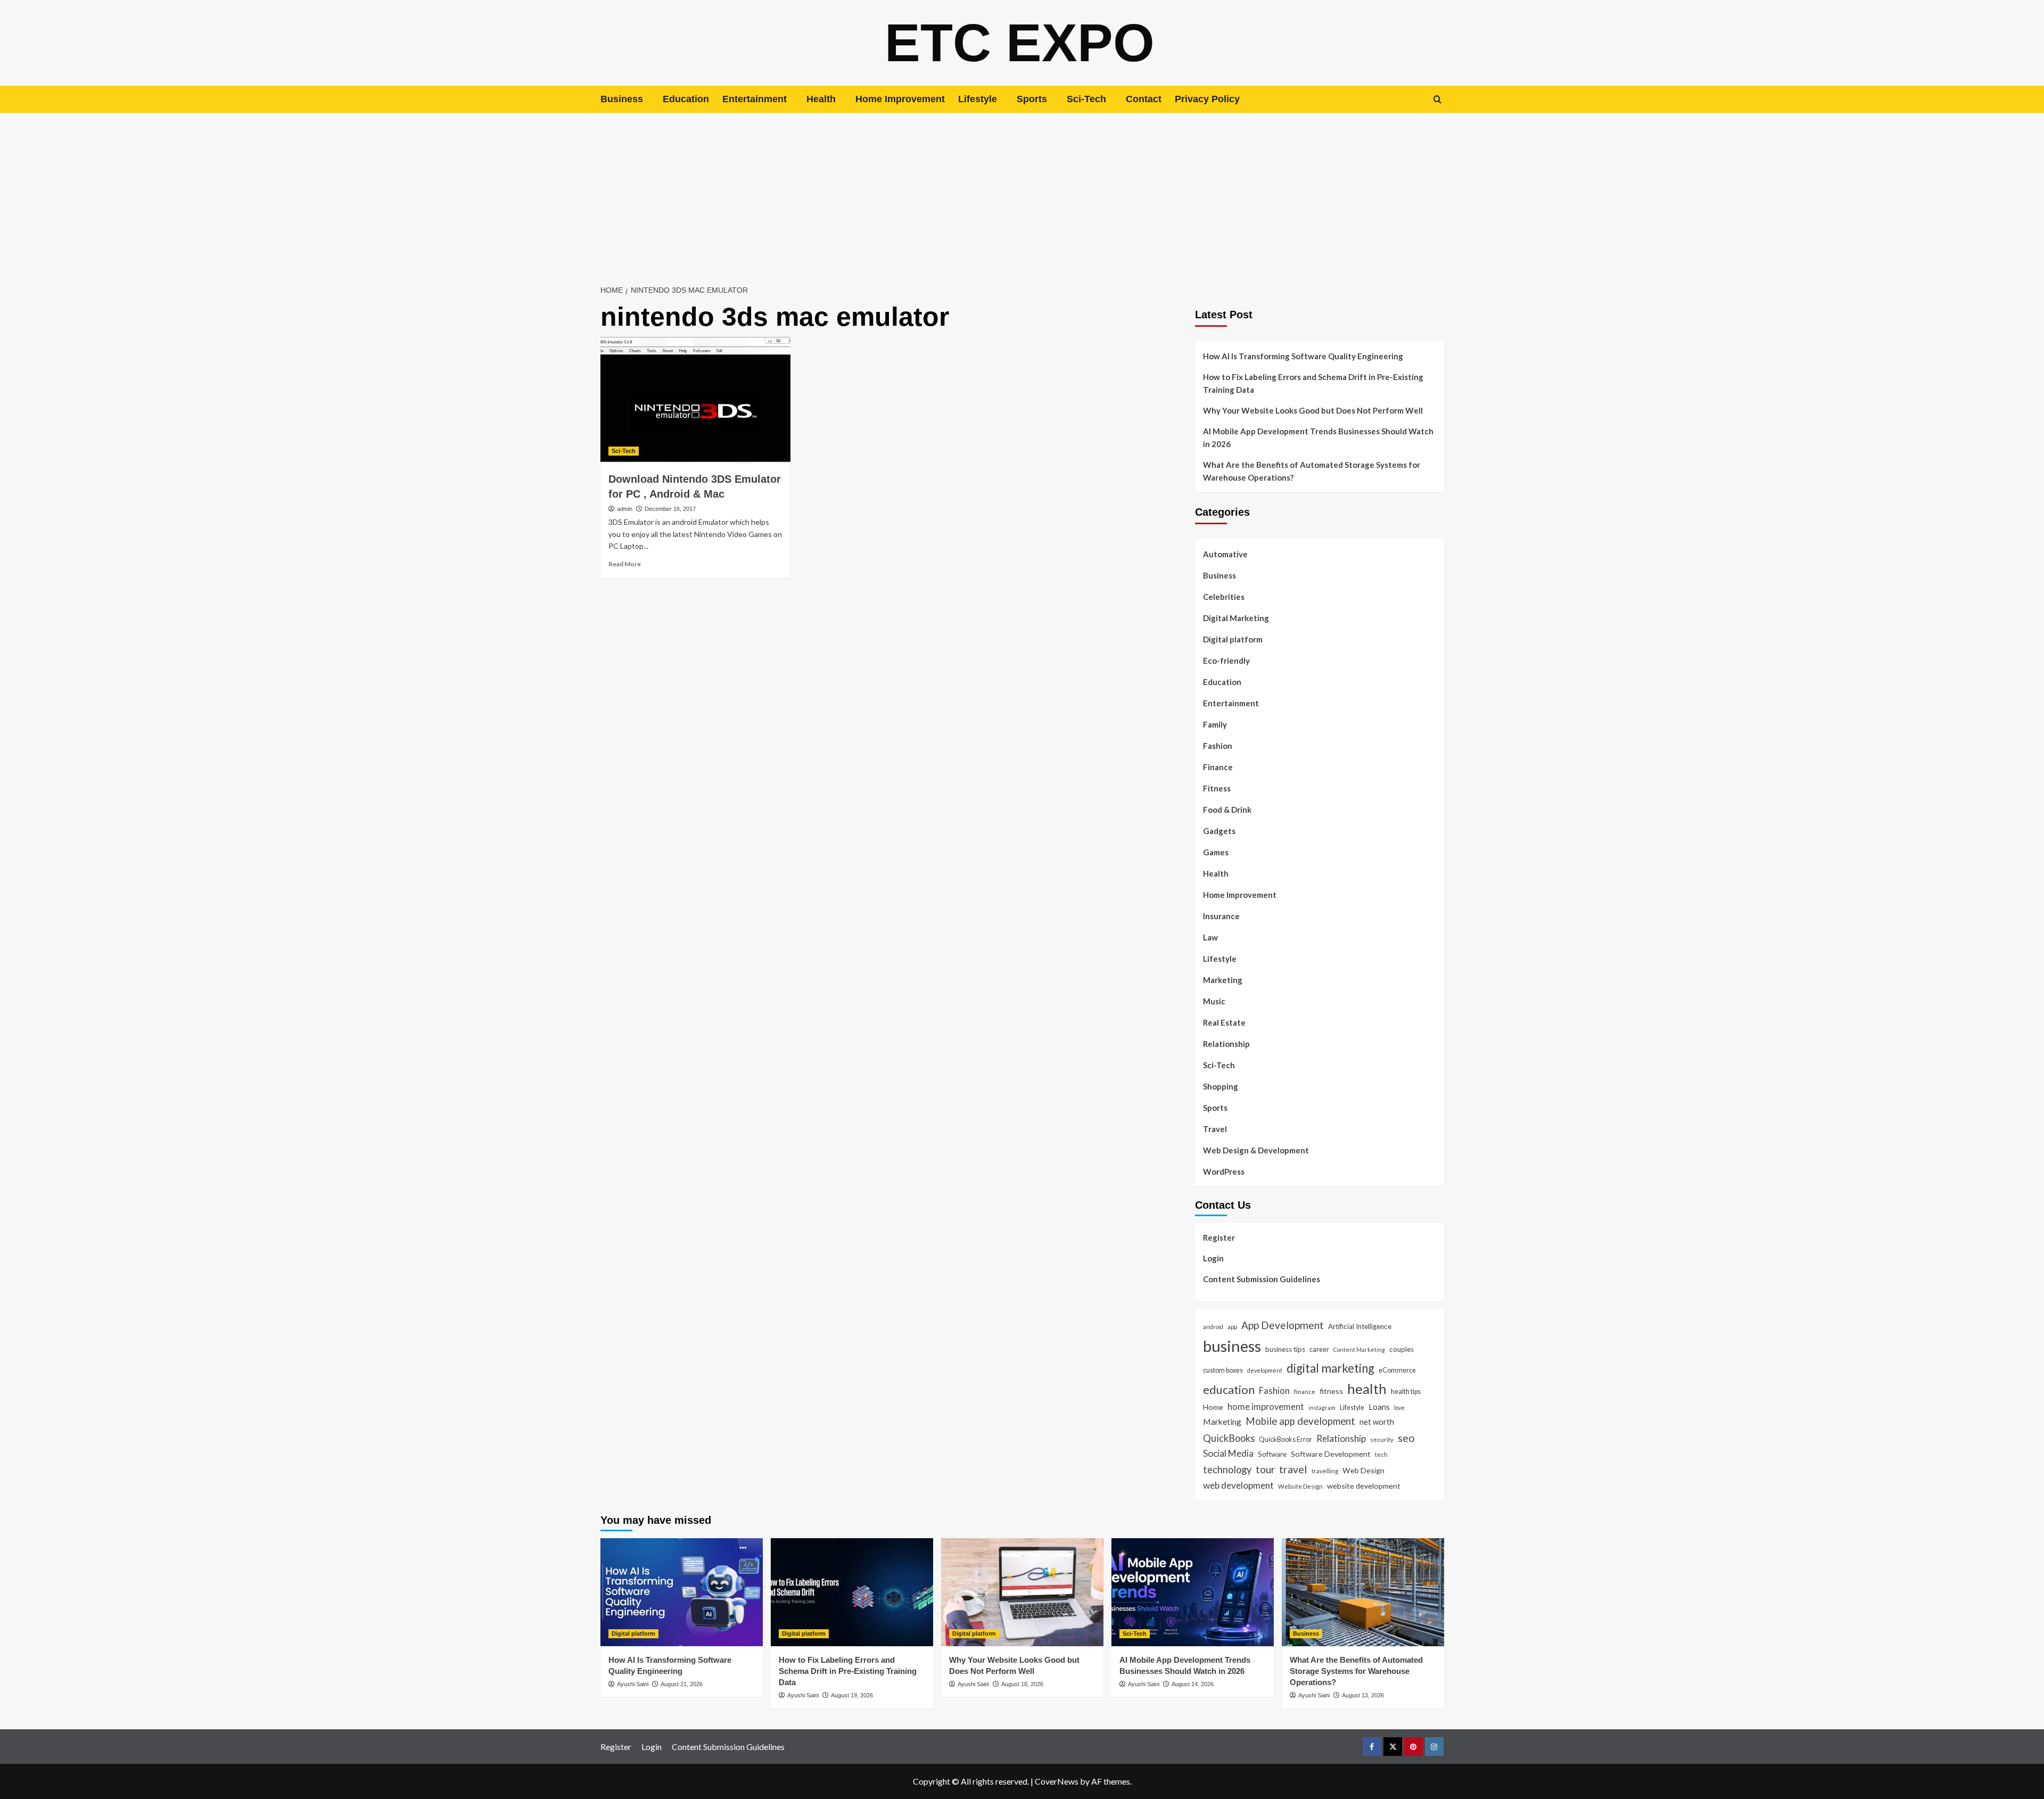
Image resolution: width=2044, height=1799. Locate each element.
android (1213, 1327)
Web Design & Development (1256, 1150)
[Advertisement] (1022, 193)
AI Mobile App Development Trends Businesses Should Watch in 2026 (1318, 438)
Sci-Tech (1086, 99)
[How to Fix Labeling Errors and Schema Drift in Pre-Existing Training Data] (852, 1592)
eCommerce (1397, 1370)
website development (1364, 1486)
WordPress (1224, 1171)
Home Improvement (900, 99)
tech (1381, 1454)
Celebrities (1224, 597)
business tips (1285, 1349)
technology (1227, 1470)
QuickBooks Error (1285, 1439)
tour (1265, 1469)
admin (625, 509)
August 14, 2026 (1193, 1684)
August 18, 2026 (1022, 1684)
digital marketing (1330, 1368)
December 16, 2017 (670, 509)
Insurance (1221, 916)
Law (1210, 937)
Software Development (1331, 1454)
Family (1215, 724)
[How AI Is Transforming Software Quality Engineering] (682, 1592)
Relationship (1226, 1044)
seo (1406, 1438)
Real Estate (1224, 1022)
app (1232, 1326)
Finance (1218, 767)
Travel (1215, 1129)
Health (821, 99)
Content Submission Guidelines (1262, 1279)
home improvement (1266, 1406)
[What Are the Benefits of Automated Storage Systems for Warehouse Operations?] (1363, 1592)
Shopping (1221, 1086)
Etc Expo (1020, 43)
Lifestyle (978, 99)
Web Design (1363, 1470)
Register (1219, 1237)
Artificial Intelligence (1360, 1326)
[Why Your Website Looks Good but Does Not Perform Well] (1022, 1592)
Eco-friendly (1226, 661)
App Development (1283, 1325)
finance (1305, 1391)
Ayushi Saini (633, 1684)
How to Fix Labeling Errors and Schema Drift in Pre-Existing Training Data (1313, 383)
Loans (1379, 1407)
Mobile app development (1300, 1421)
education (1229, 1389)
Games (1216, 852)
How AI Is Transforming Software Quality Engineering (1303, 356)
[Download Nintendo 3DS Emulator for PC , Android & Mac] (695, 400)
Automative (1225, 554)
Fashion (1218, 746)
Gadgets (1219, 831)
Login (1213, 1258)
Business (622, 99)
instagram (1322, 1408)
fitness (1331, 1391)
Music (1214, 1001)
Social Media (1228, 1453)
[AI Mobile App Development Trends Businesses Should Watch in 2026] (1193, 1592)
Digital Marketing (1236, 618)
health (1367, 1389)
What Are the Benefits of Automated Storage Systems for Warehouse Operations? (1312, 471)
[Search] (1437, 99)
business (1232, 1346)
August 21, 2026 (682, 1684)
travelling (1325, 1471)
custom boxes (1223, 1370)
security (1382, 1439)
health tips (1406, 1391)
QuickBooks (1229, 1438)
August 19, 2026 (852, 1695)
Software (1272, 1454)
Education (686, 99)
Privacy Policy (1207, 99)
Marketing (1223, 980)
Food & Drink (1227, 810)
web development (1238, 1485)
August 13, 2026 (1363, 1695)
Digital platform (1233, 639)
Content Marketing (1359, 1350)
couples (1402, 1349)
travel (1293, 1469)
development (1265, 1370)
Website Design (1300, 1486)
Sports (1032, 99)
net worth (1377, 1422)
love (1399, 1408)
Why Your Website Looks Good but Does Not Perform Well (1314, 410)
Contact (1144, 99)
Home (1213, 1407)
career (1319, 1349)
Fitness (1217, 788)
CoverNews (1057, 1781)
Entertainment (755, 99)
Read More (625, 564)
